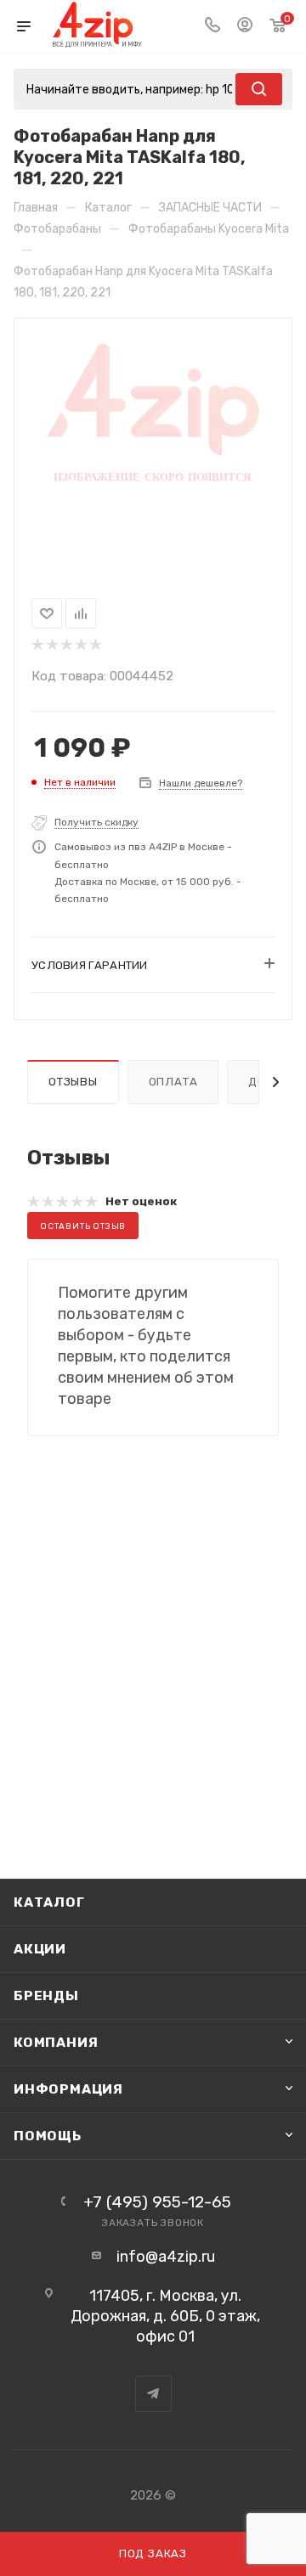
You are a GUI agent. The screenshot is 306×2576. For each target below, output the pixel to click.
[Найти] (259, 89)
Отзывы (73, 1082)
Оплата (173, 1082)
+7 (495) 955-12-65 (157, 2202)
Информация (68, 2089)
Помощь (48, 2136)
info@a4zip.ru (166, 2257)
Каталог (49, 1902)
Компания (56, 2042)
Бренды (46, 1995)
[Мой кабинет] (245, 26)
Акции (40, 1949)
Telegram (153, 2394)
